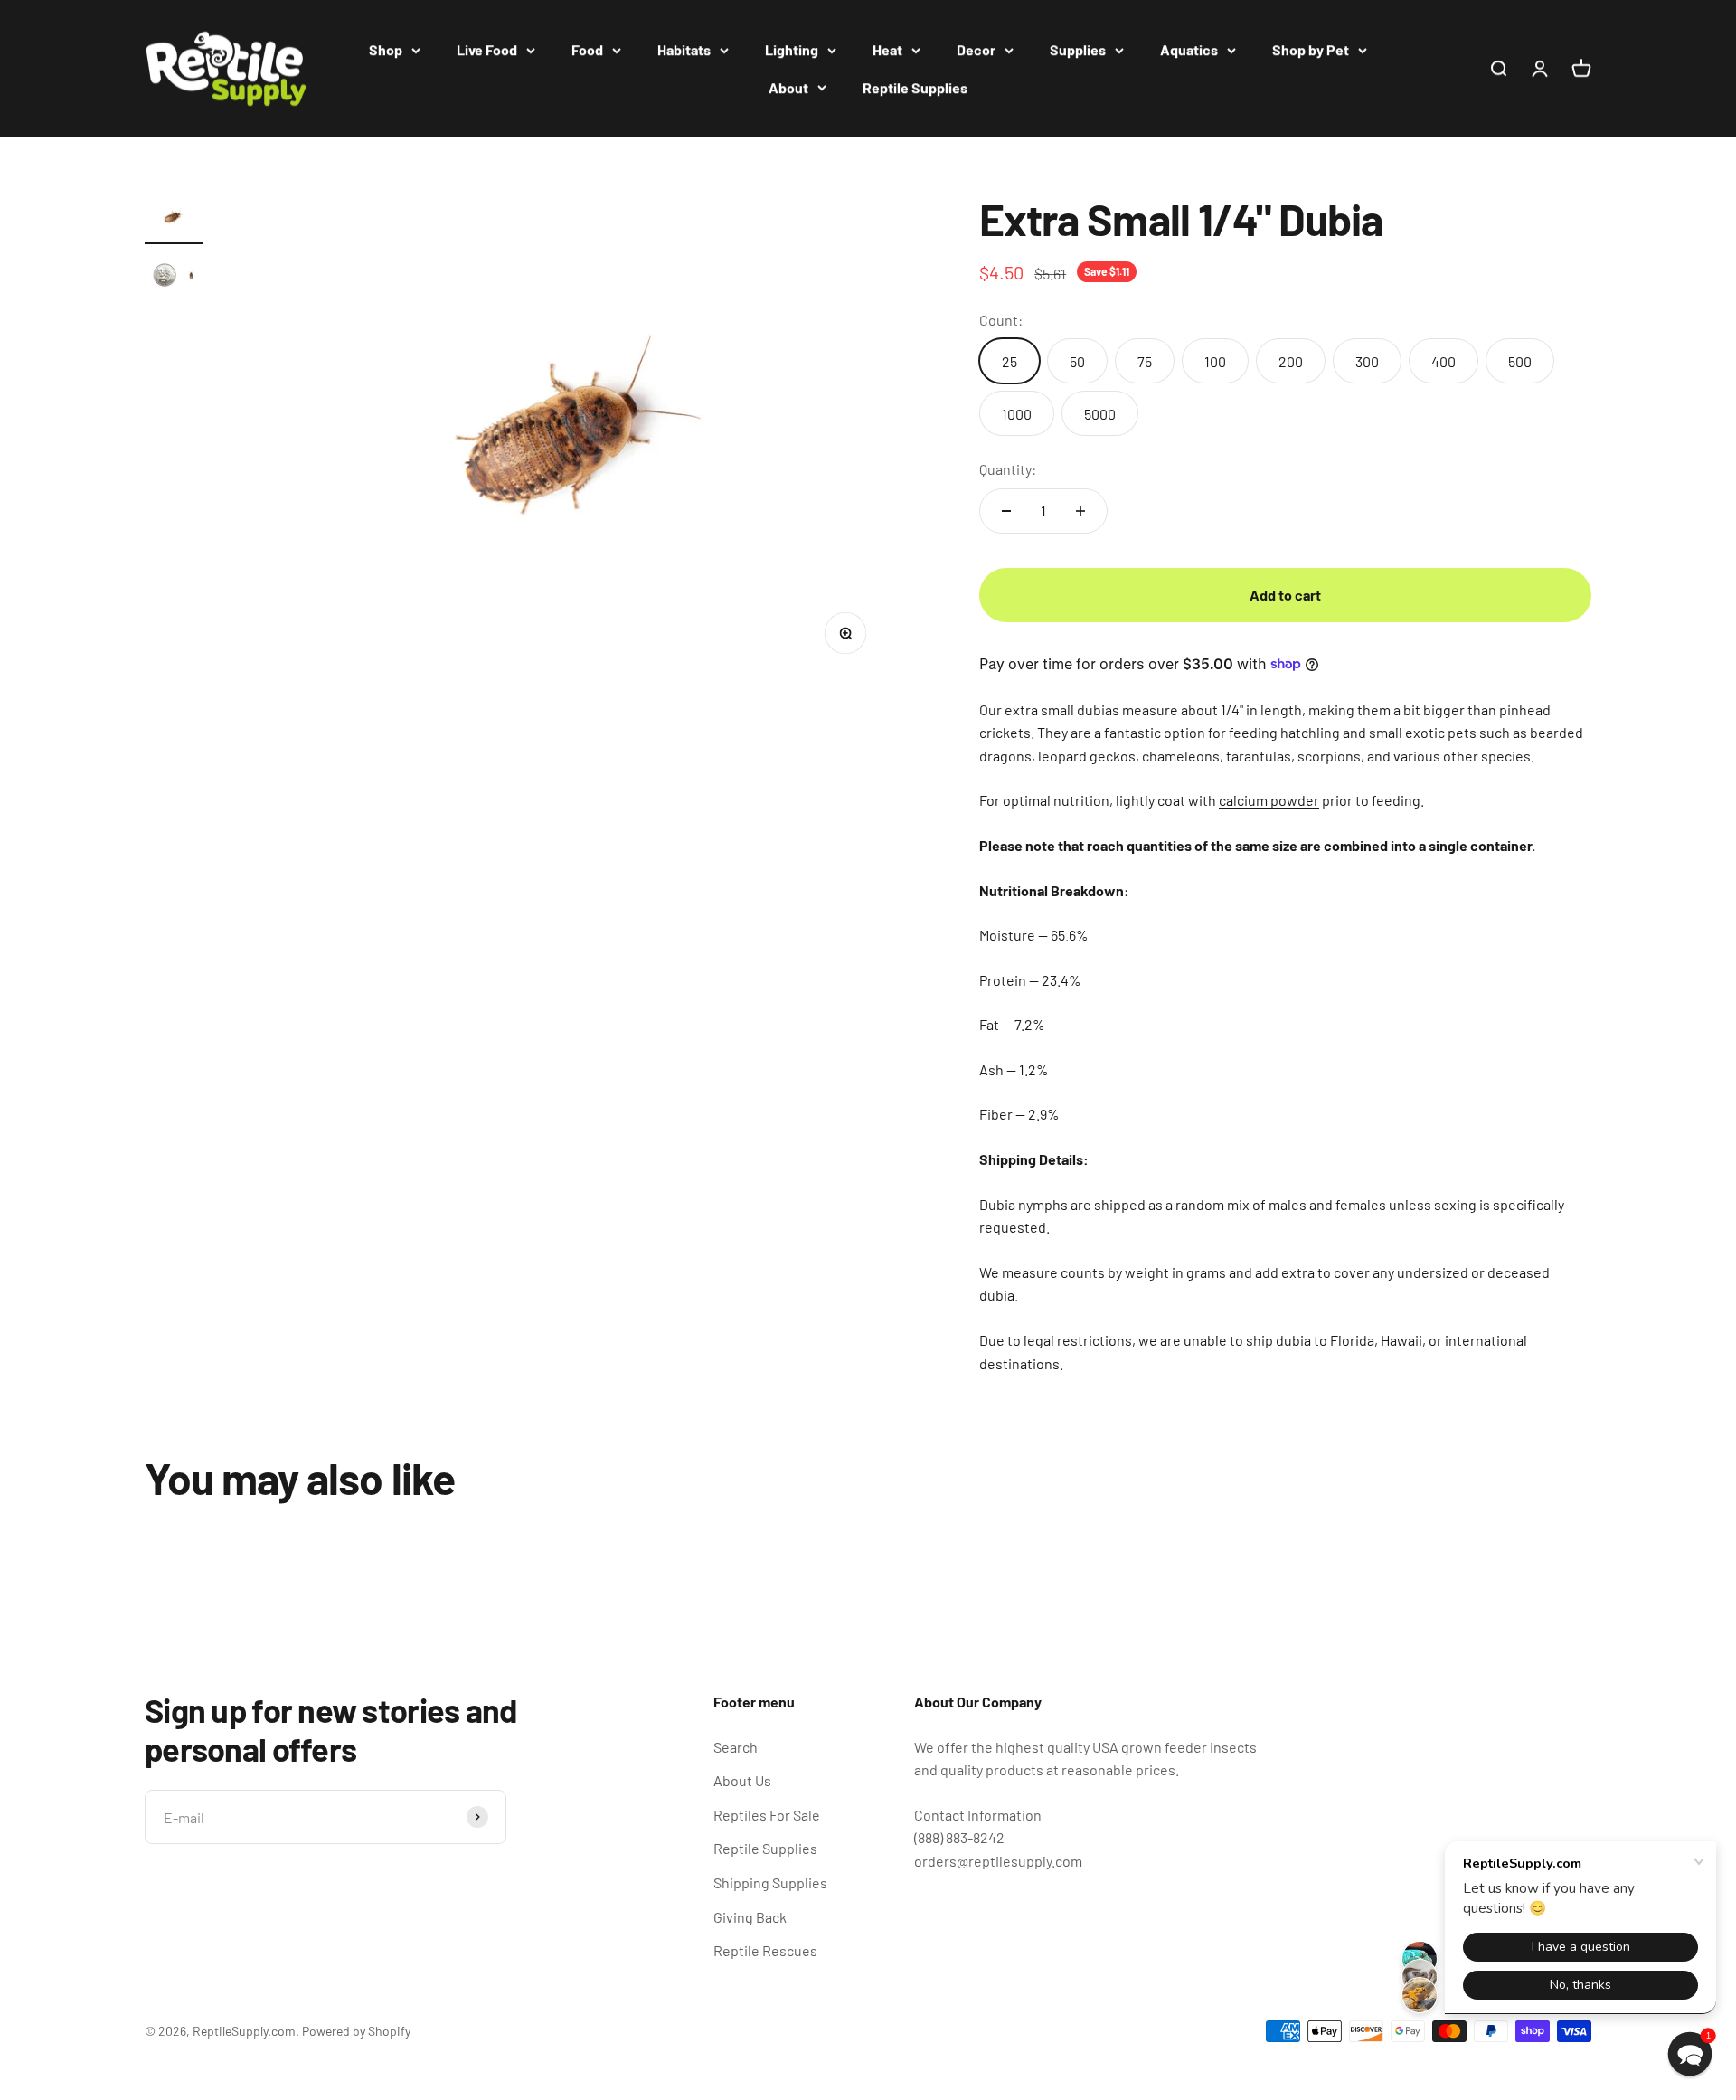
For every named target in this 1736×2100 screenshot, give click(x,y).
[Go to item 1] (174, 220)
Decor (976, 49)
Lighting (792, 49)
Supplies (1078, 49)
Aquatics (1189, 49)
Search (736, 1747)
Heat (887, 49)
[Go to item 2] (174, 278)
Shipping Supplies (770, 1882)
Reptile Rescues (765, 1950)
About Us (742, 1780)
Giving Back (750, 1917)
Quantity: (1008, 469)
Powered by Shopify (356, 2031)
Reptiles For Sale (767, 1815)
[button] (1690, 2054)
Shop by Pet (1311, 49)
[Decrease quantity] (1006, 511)
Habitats (684, 49)
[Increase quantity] (1080, 511)
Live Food (487, 49)
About (788, 87)
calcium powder (1269, 800)
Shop (386, 49)
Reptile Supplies (915, 87)
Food (587, 49)
